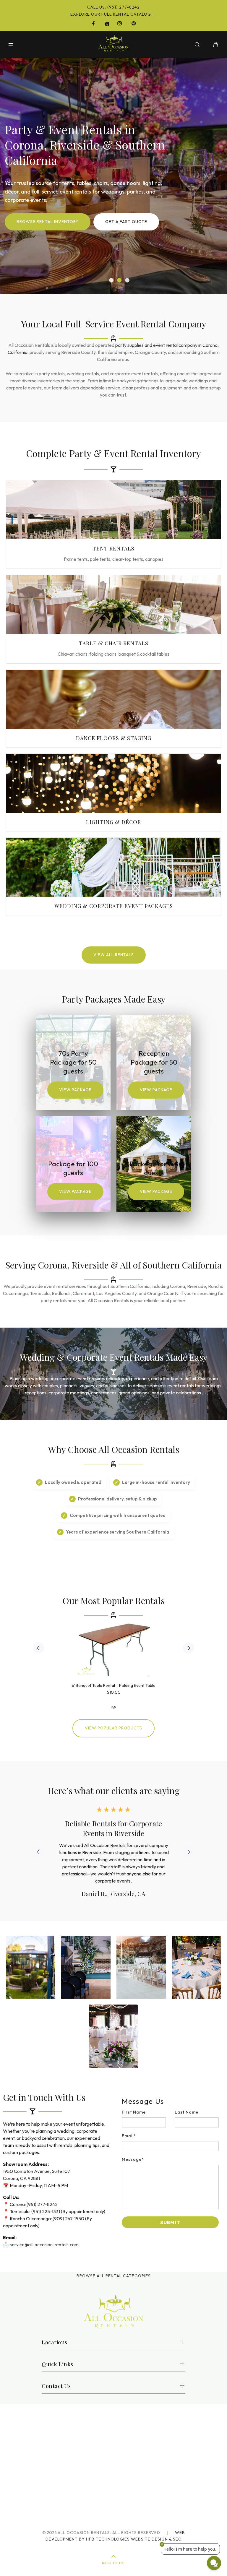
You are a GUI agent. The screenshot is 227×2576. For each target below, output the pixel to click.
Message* (133, 2152)
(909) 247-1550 (68, 2211)
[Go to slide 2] (119, 280)
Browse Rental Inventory (48, 222)
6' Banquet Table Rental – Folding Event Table (114, 1685)
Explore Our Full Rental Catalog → (113, 14)
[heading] (170, 2094)
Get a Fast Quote (126, 222)
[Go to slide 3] (127, 280)
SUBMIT (170, 2215)
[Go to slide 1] (111, 280)
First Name (134, 2105)
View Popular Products (113, 1728)
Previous (38, 1648)
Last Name (187, 2105)
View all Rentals (114, 955)
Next (189, 1648)
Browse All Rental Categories (114, 2269)
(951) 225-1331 (46, 2204)
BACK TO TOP (113, 2556)
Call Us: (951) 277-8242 (113, 7)
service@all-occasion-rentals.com (44, 2237)
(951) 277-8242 (42, 2197)
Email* (129, 2129)
